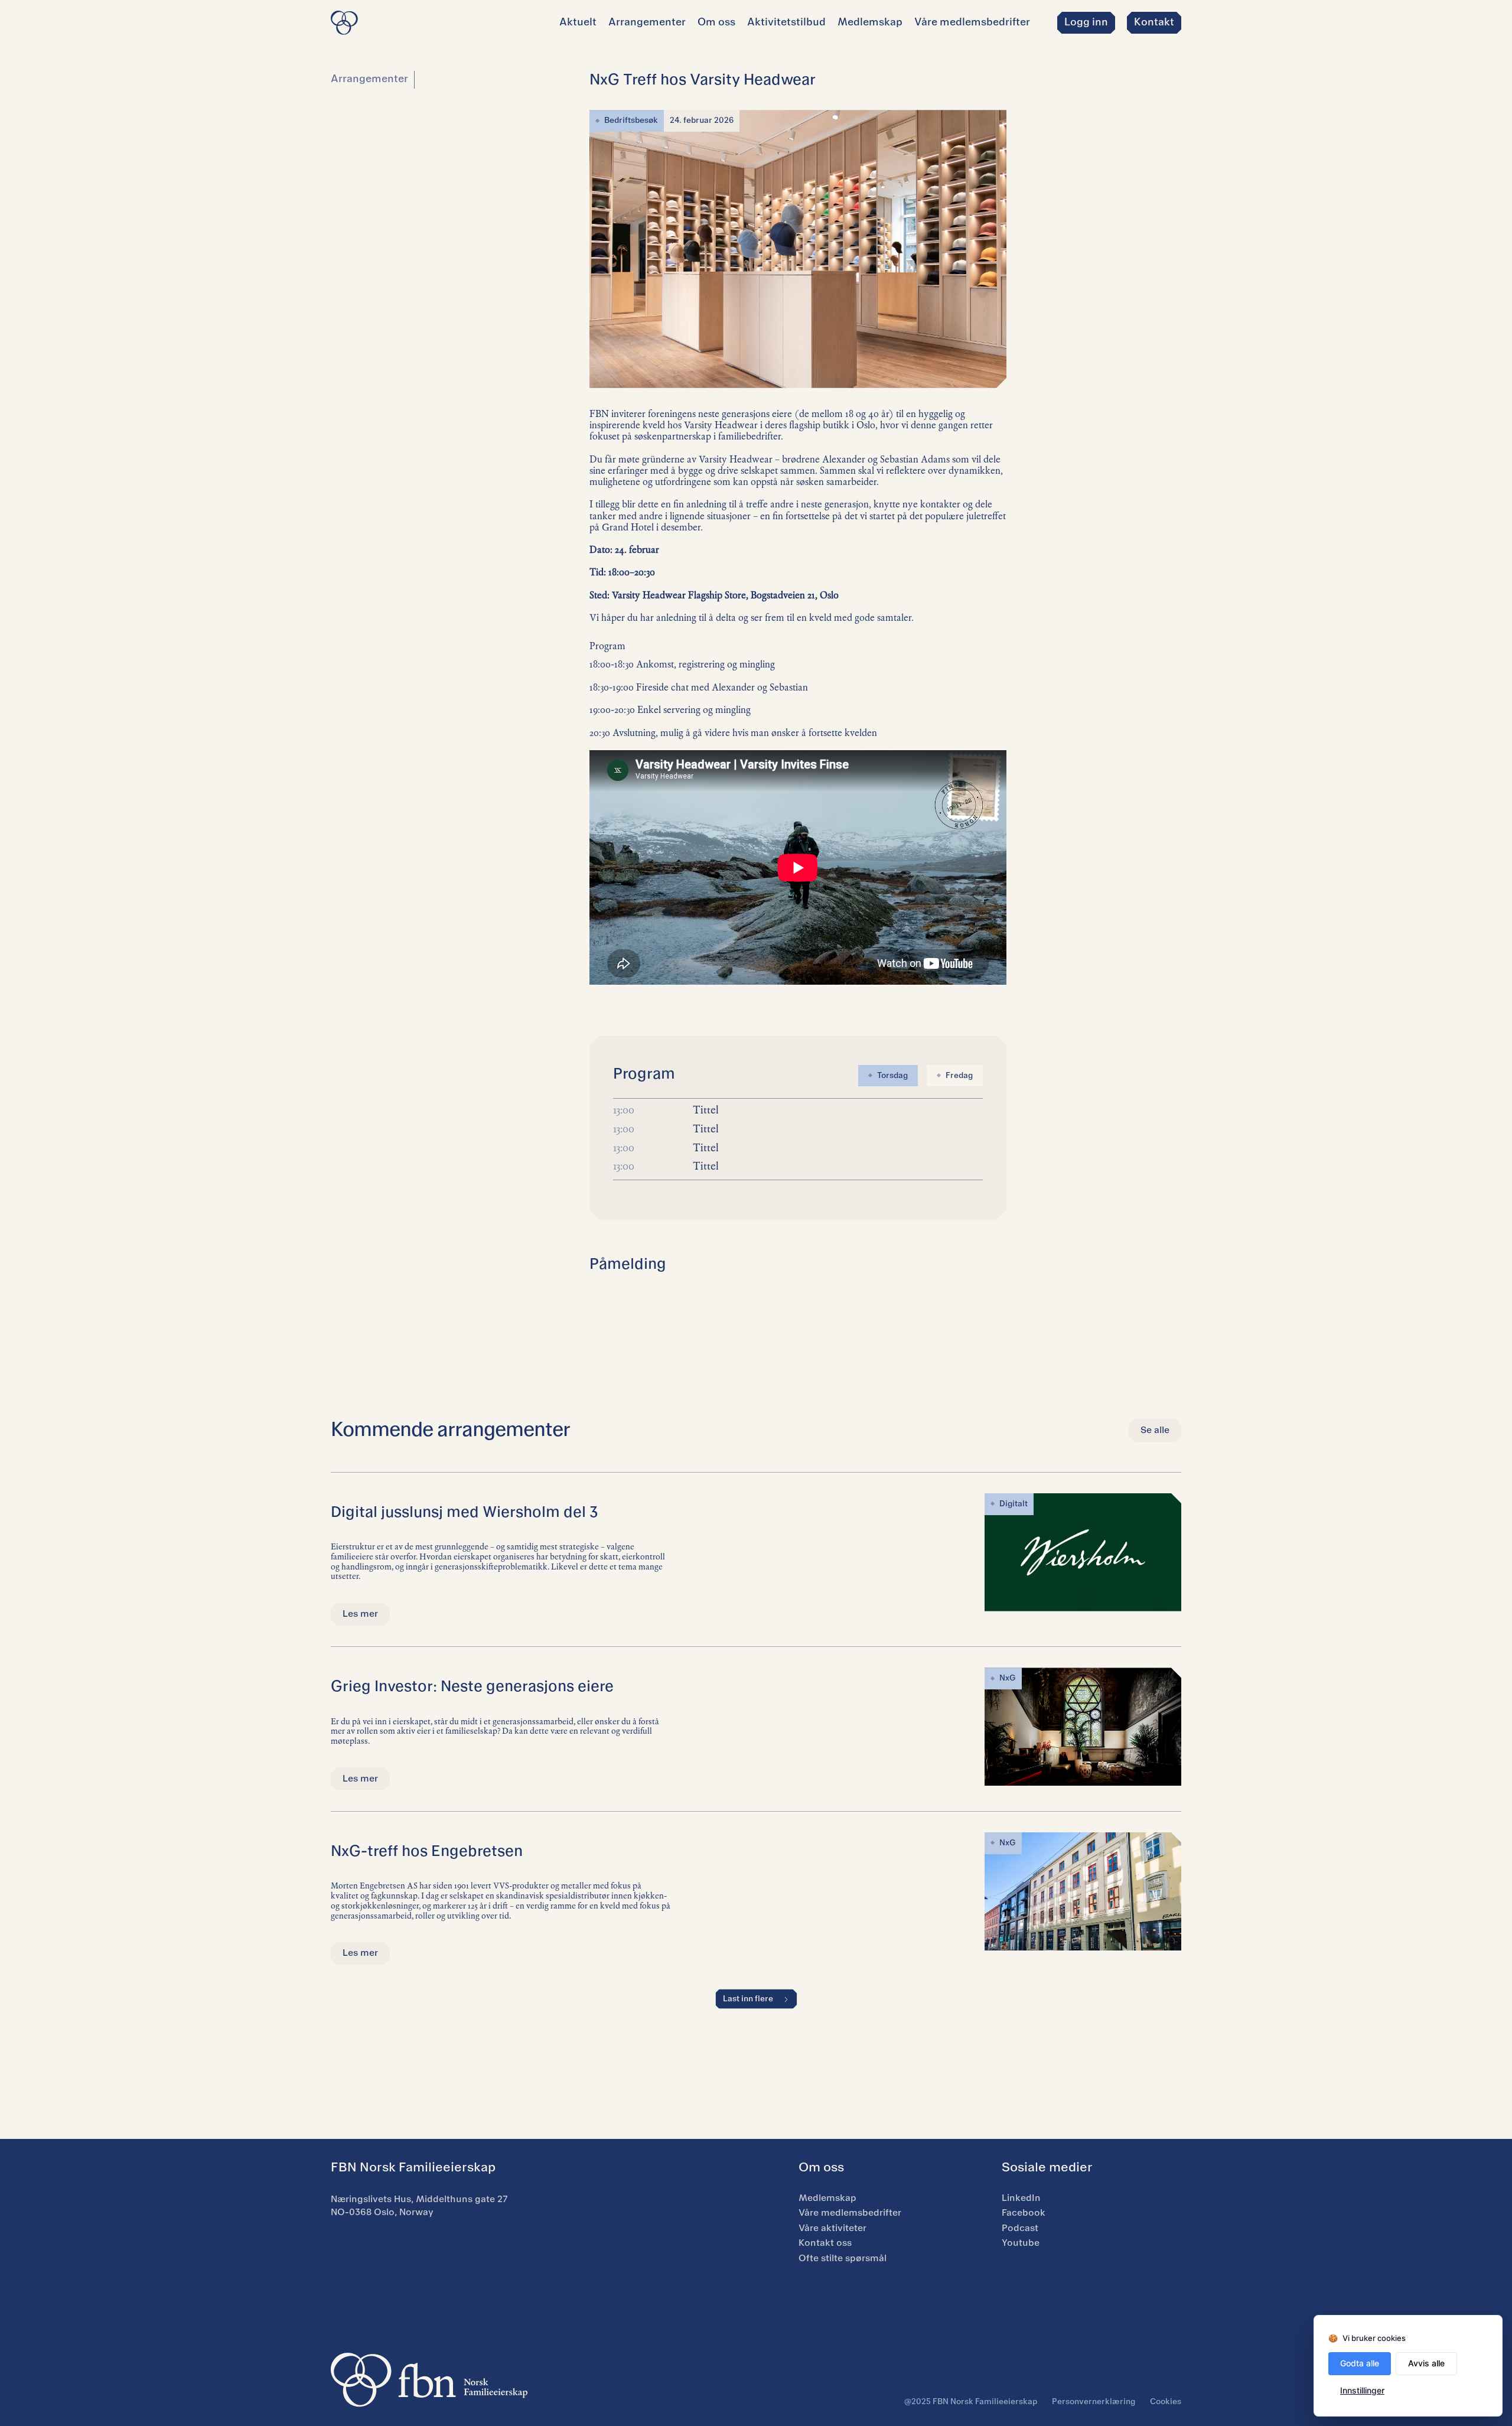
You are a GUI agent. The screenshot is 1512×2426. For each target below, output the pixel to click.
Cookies (1166, 2402)
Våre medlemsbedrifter (972, 22)
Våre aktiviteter (832, 2228)
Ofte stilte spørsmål (843, 2258)
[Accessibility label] (1086, 23)
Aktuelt (578, 22)
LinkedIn (1021, 2198)
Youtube (1021, 2243)
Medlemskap (870, 22)
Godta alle (1360, 2363)
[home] (344, 23)
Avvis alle (1426, 2363)
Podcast (1020, 2228)
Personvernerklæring (1094, 2402)
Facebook (1024, 2213)
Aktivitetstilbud (786, 22)
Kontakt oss (825, 2243)
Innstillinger (1362, 2390)
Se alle (1155, 1430)
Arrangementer (647, 22)
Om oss (716, 22)
